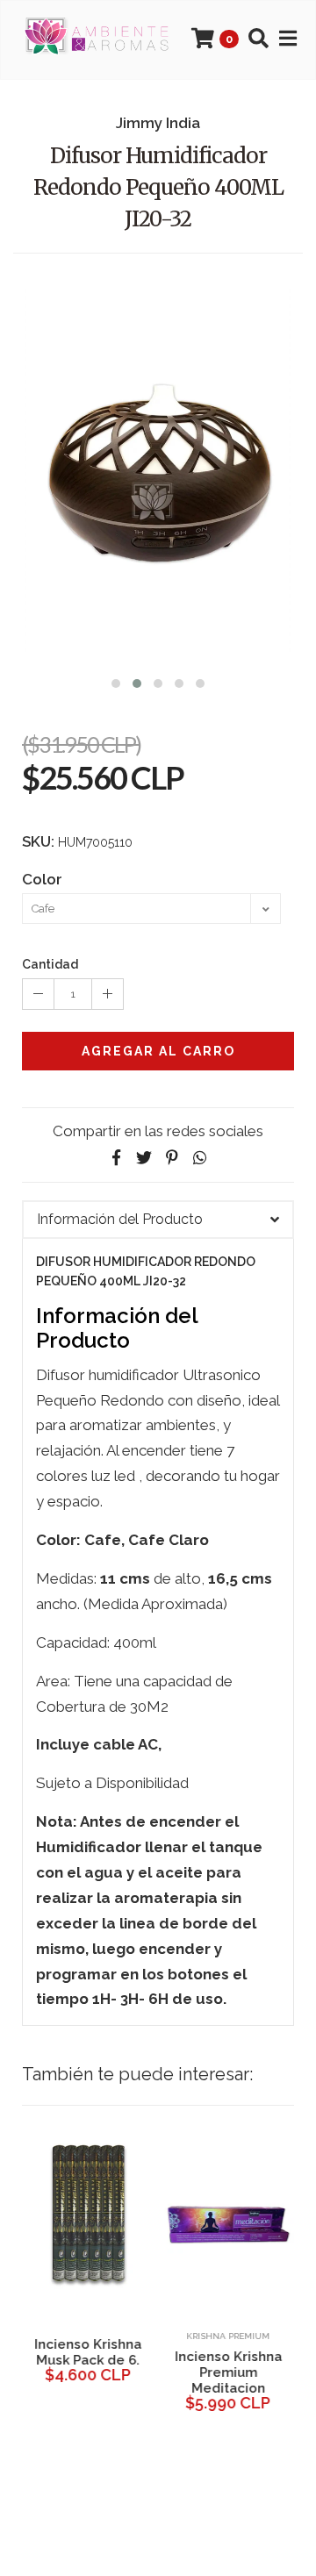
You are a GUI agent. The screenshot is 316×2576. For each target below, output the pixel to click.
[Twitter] (144, 1158)
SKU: (38, 841)
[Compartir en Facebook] (116, 1158)
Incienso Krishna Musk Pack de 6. (88, 2352)
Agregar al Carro (158, 1051)
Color (42, 879)
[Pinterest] (172, 1158)
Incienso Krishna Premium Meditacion (228, 2372)
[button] (116, 681)
